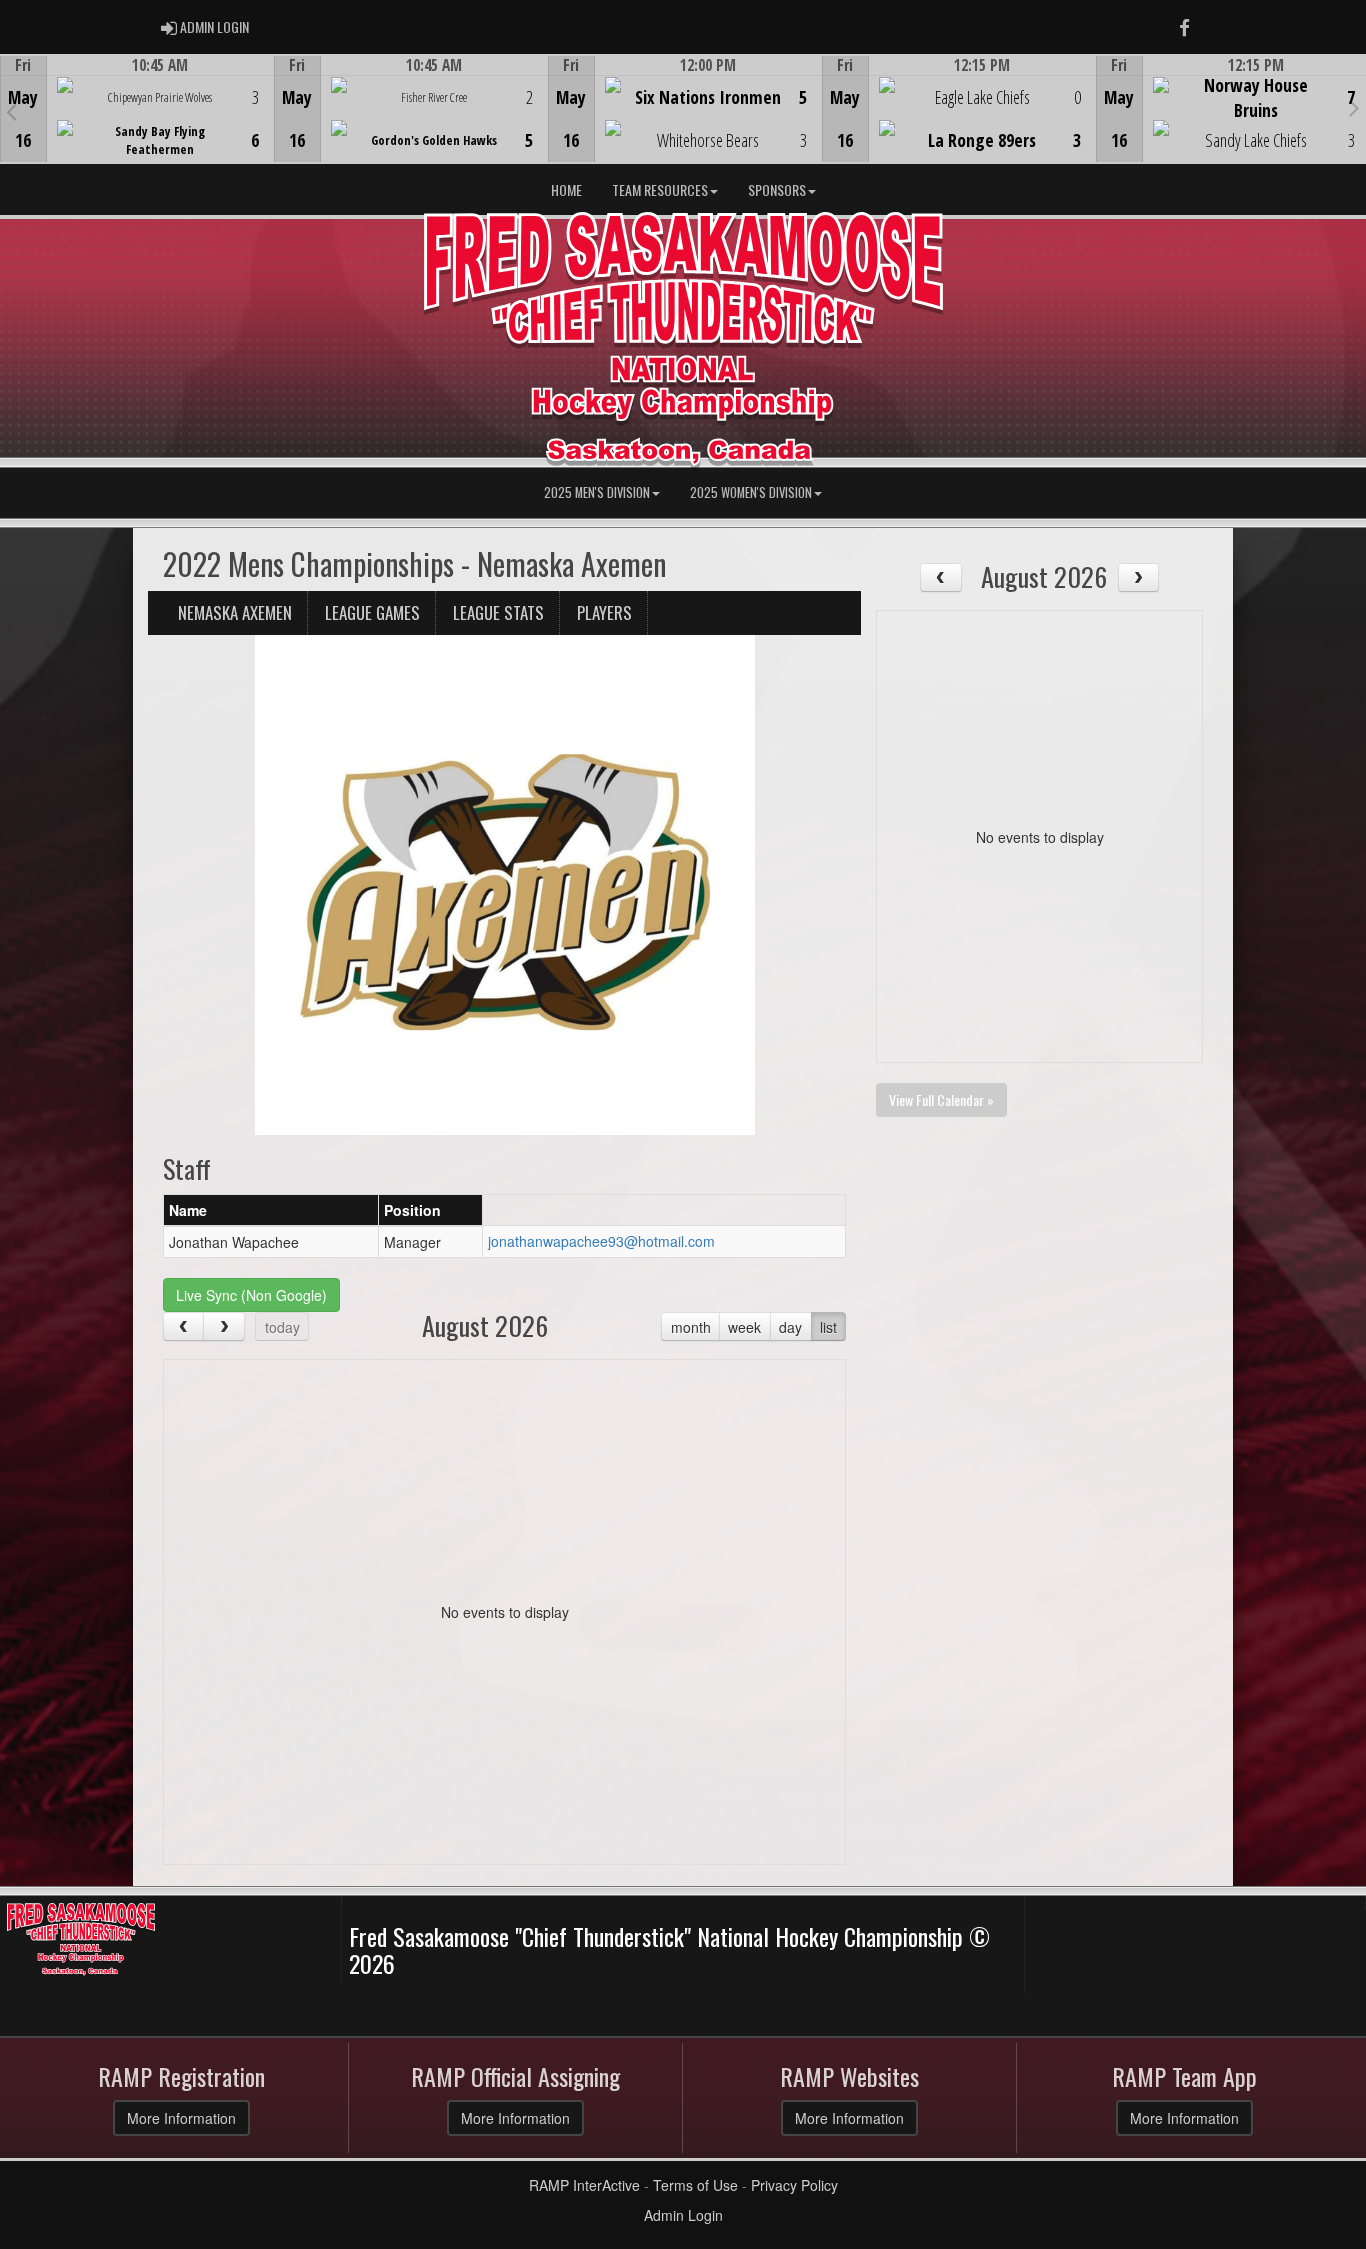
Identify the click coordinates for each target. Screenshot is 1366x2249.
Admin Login (683, 2215)
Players (604, 612)
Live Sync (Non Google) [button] (251, 1295)
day (790, 1327)
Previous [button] (11, 111)
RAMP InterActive (584, 2185)
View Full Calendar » (941, 1099)
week (744, 1327)
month (691, 1327)
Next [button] (1354, 107)
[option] (137, 109)
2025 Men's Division (597, 492)
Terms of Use (695, 2185)
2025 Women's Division (751, 492)
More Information (181, 2118)
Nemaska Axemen (235, 612)
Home (566, 189)
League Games (372, 612)
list (828, 1327)
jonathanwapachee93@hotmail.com (601, 1241)
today (282, 1327)
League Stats (498, 612)
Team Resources (660, 189)
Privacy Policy (794, 2185)
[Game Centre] (137, 124)
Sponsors (777, 189)
